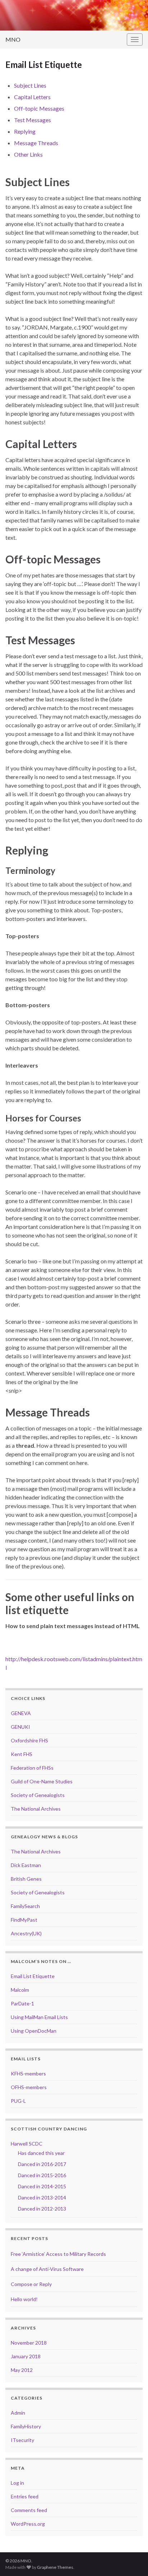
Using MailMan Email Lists (39, 2017)
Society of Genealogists (38, 1795)
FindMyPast (24, 1920)
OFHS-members (29, 2087)
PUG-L (18, 2101)
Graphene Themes (55, 2567)
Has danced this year (41, 2153)
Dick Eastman (26, 1865)
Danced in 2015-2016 (42, 2175)
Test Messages (33, 120)
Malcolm (20, 1990)
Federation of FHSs (32, 1768)
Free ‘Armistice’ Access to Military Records (58, 2254)
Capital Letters (32, 97)
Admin (18, 2413)
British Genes (26, 1879)
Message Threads (36, 143)
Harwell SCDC (27, 2144)
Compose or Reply (31, 2284)
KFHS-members (28, 2073)
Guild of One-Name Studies (42, 1781)
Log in (17, 2483)
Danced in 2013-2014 (42, 2197)
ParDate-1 (22, 2003)
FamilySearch (25, 1906)
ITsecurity (22, 2440)
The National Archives (36, 1809)
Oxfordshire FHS (29, 1740)
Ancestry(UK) (26, 1933)
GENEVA (21, 1713)
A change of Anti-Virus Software (47, 2269)
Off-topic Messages (39, 108)
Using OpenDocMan (34, 2031)
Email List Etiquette (33, 1976)
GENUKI (20, 1727)
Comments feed (29, 2510)
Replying (25, 131)
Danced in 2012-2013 (42, 2209)
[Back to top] (132, 2560)
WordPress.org (28, 2524)
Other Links (28, 154)
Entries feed (25, 2496)
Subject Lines (30, 85)
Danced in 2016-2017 (42, 2164)
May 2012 (22, 2370)
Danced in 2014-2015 (42, 2186)
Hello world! (24, 2299)
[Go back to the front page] (74, 15)
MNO (13, 39)
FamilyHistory (26, 2426)
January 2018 (26, 2356)
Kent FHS (22, 1754)
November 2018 (29, 2343)
